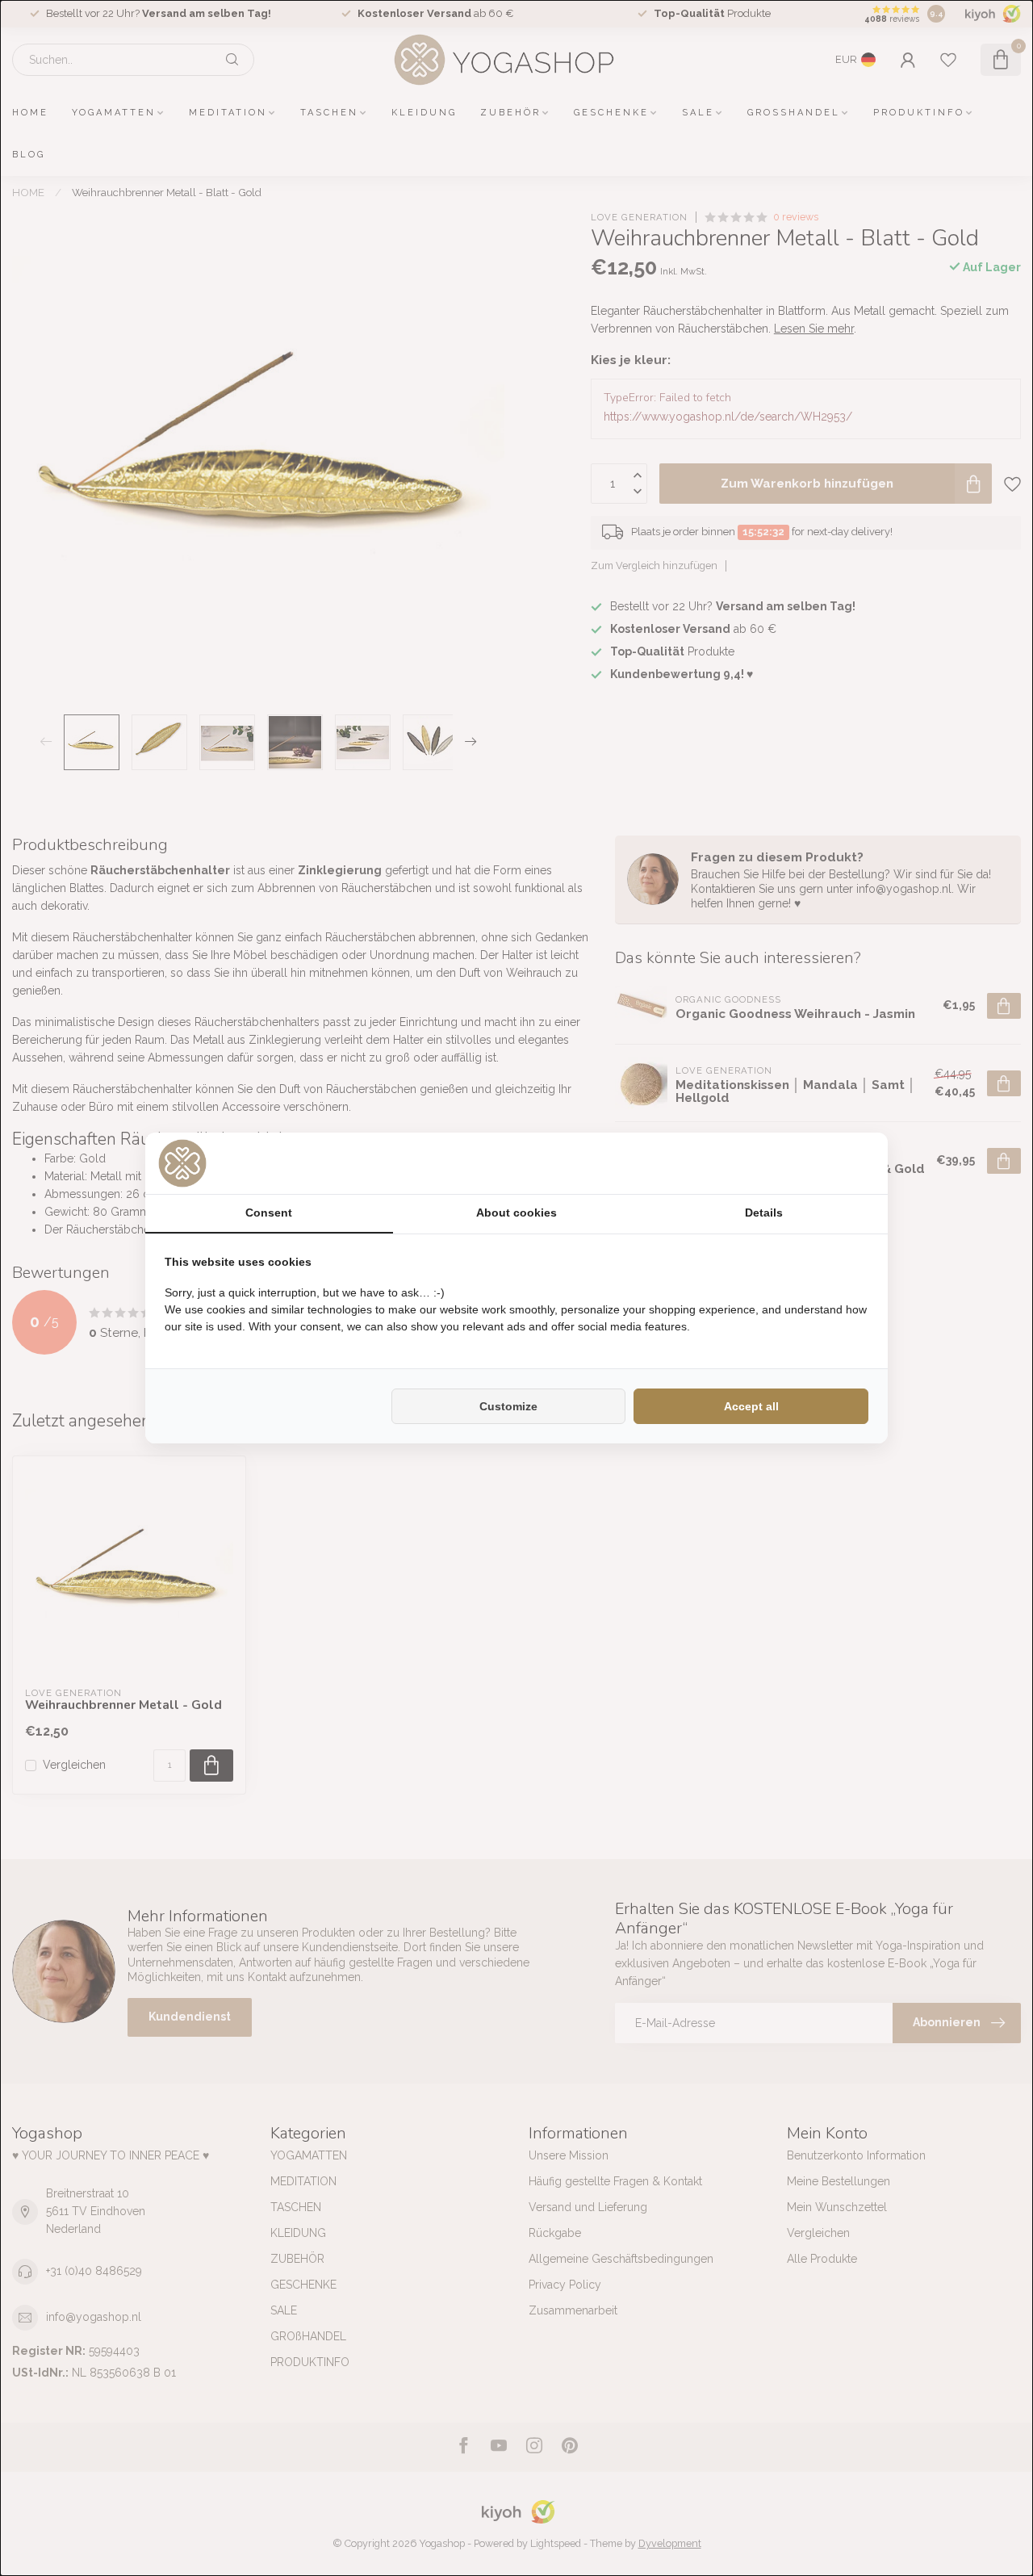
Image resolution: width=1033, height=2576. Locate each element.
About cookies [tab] (516, 1213)
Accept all (751, 1406)
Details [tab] (764, 1213)
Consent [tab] (269, 1213)
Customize (508, 1406)
